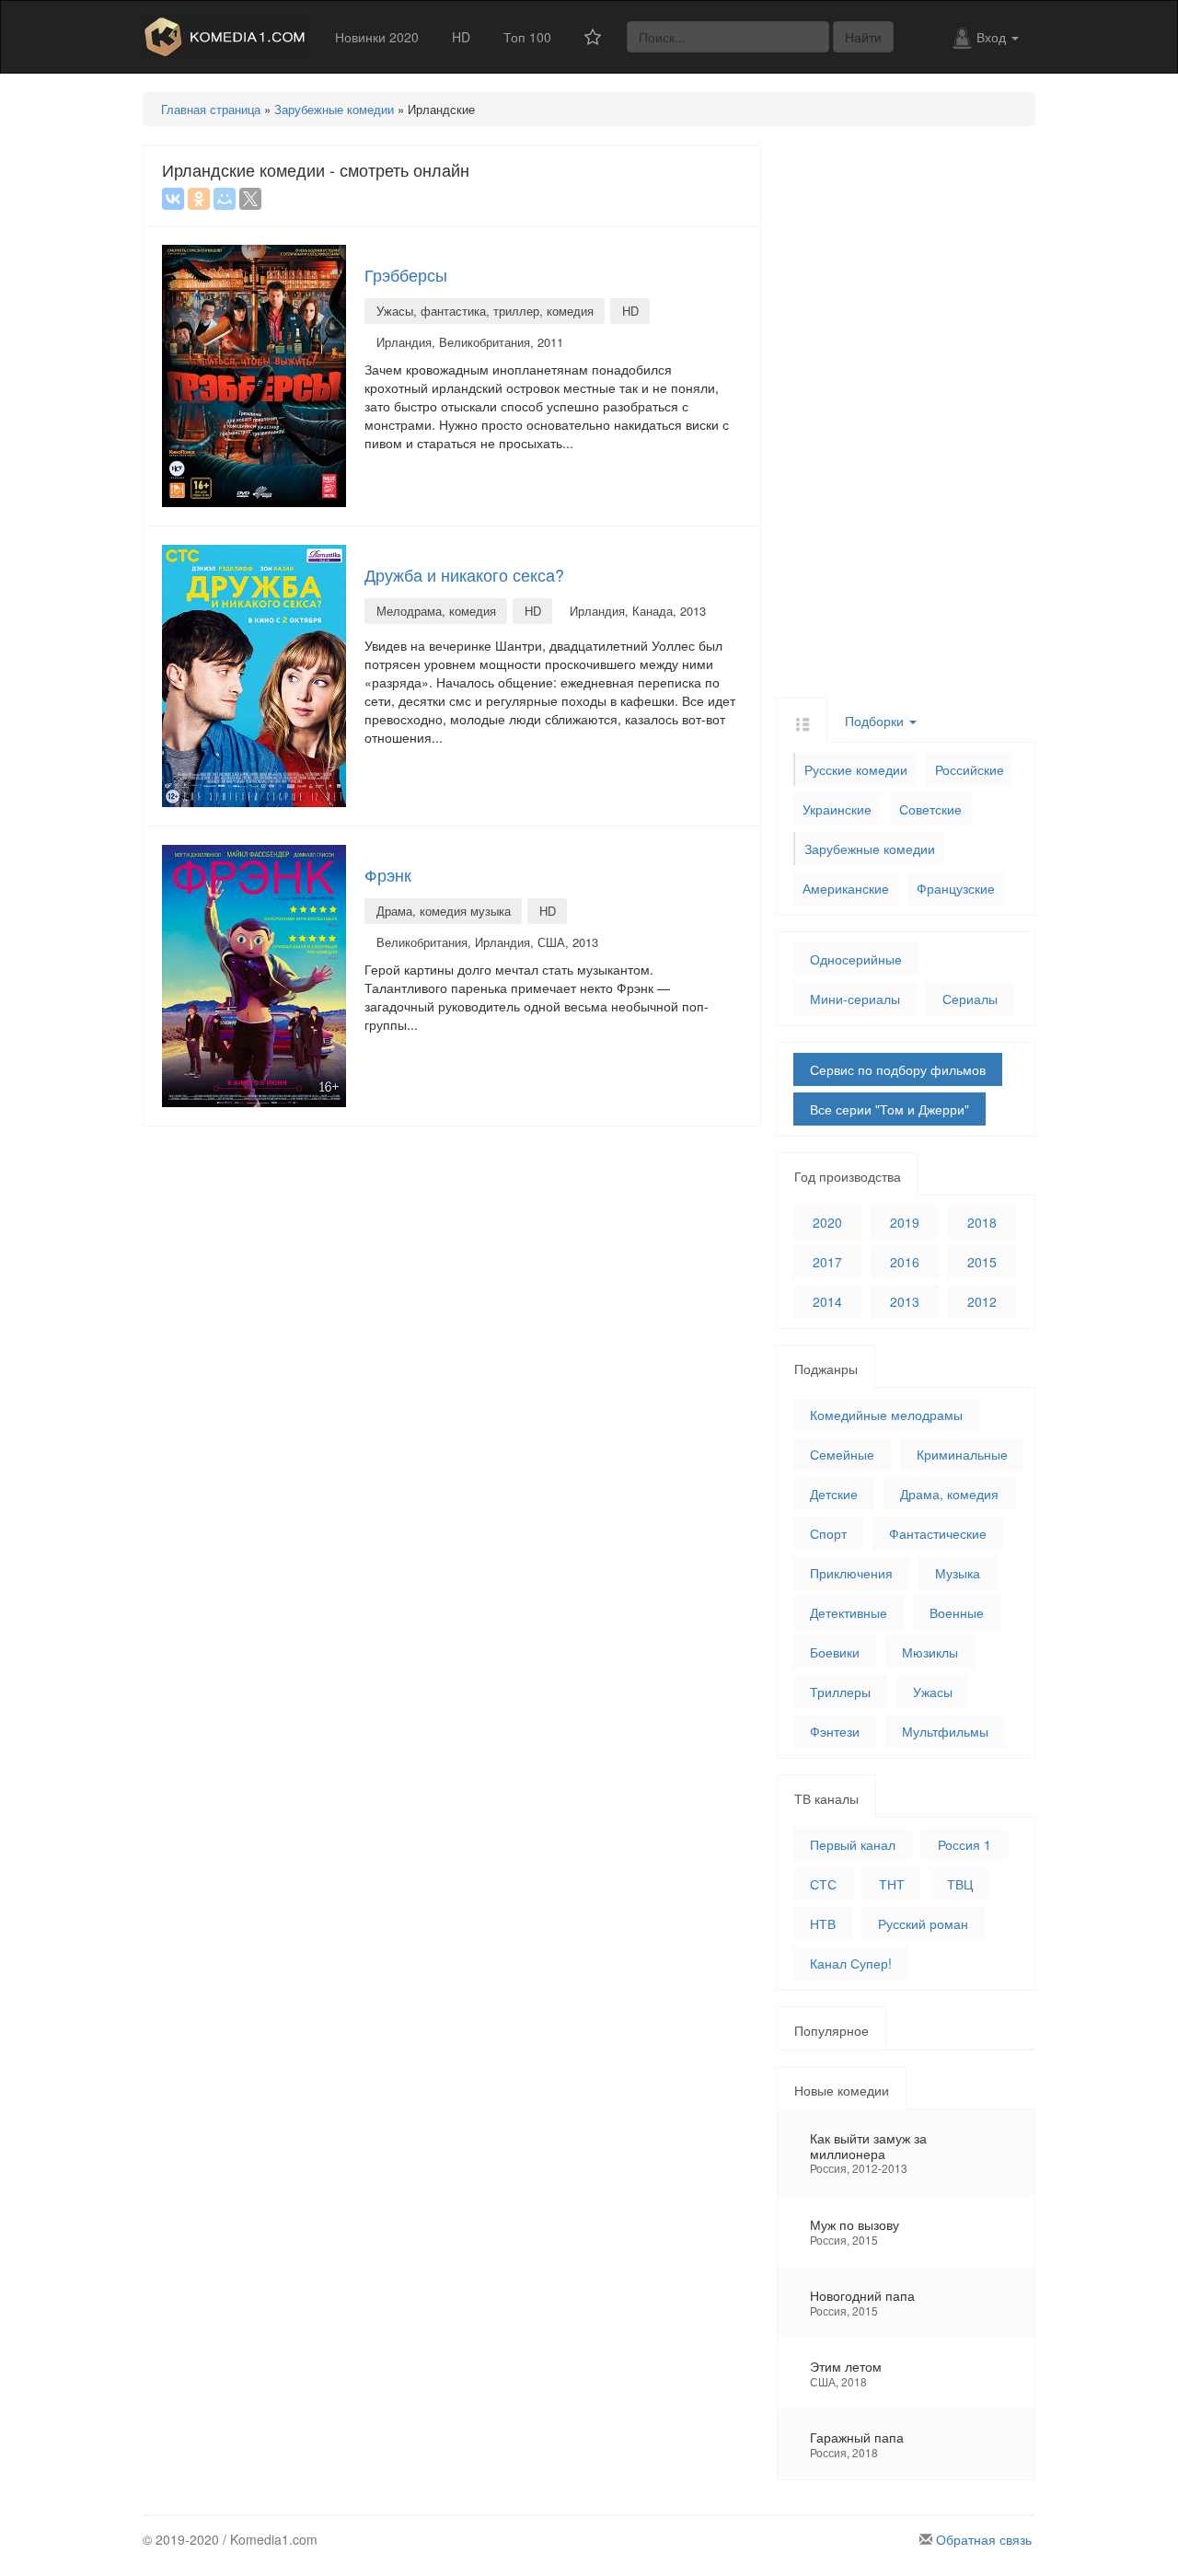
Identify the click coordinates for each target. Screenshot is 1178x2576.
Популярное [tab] (832, 2030)
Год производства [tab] (848, 1176)
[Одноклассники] (199, 199)
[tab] (802, 719)
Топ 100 (527, 37)
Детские (834, 1494)
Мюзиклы (930, 1652)
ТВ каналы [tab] (826, 1798)
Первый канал (853, 1844)
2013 (905, 1301)
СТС (823, 1884)
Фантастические (938, 1533)
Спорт (828, 1533)
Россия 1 (964, 1844)
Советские (930, 809)
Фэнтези (835, 1731)
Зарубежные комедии (870, 849)
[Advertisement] (906, 421)
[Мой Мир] (225, 199)
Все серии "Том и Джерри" (889, 1109)
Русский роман (923, 1923)
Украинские (837, 809)
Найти (863, 37)
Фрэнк (388, 874)
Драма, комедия (949, 1494)
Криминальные (962, 1454)
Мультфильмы (945, 1731)
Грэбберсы (406, 274)
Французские (956, 888)
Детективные (849, 1612)
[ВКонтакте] (173, 199)
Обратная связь (984, 2539)
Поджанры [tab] (826, 1369)
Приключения (851, 1573)
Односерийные (856, 959)
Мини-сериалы (855, 999)
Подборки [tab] (876, 721)
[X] (250, 199)
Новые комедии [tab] (842, 2090)
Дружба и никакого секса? (464, 574)
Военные (957, 1612)
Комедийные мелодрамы (886, 1415)
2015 (982, 1262)
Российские (970, 769)
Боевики (835, 1652)
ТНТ (892, 1884)
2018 (982, 1222)
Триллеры (840, 1692)
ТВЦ (960, 1884)
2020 (827, 1222)
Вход (993, 37)
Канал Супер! (851, 1963)
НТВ (823, 1923)
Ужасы (933, 1692)
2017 (827, 1262)
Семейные (842, 1454)
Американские (846, 888)
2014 (827, 1301)
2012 (982, 1301)
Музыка (958, 1573)
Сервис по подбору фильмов (898, 1069)
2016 (905, 1262)
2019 (905, 1222)
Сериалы (970, 999)
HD (461, 37)
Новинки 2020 (377, 37)
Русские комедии (856, 769)
